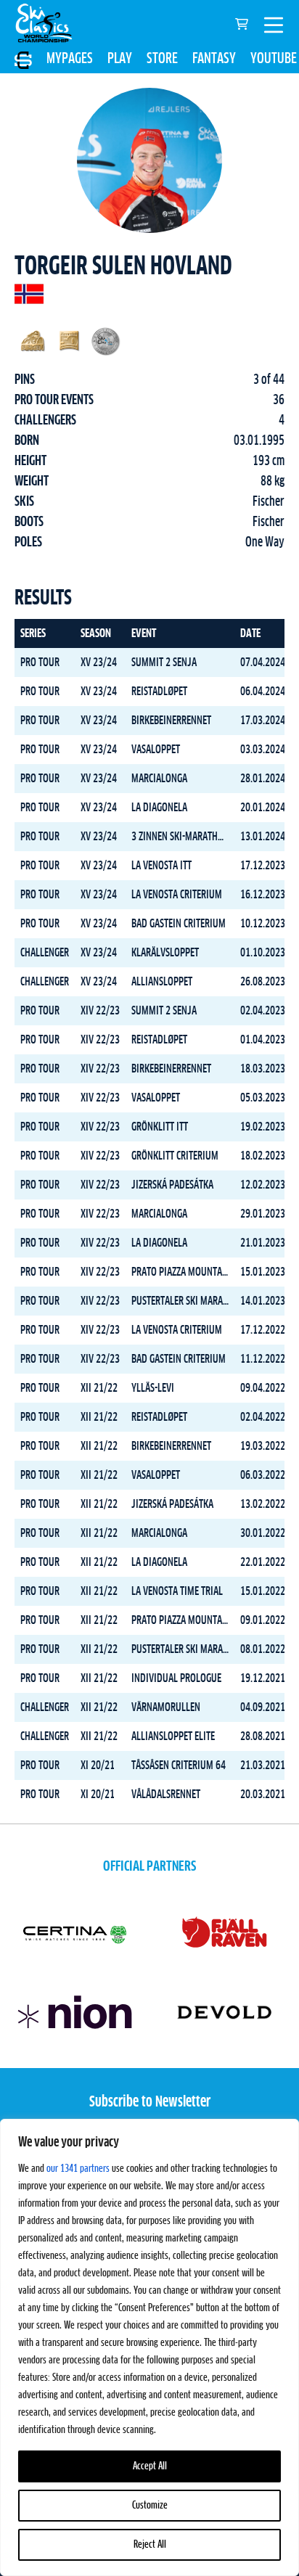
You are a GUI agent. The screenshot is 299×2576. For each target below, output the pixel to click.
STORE (162, 59)
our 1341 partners (78, 2169)
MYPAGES (70, 59)
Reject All (150, 2545)
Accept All (150, 2466)
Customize (150, 2506)
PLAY (120, 59)
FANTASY (214, 59)
